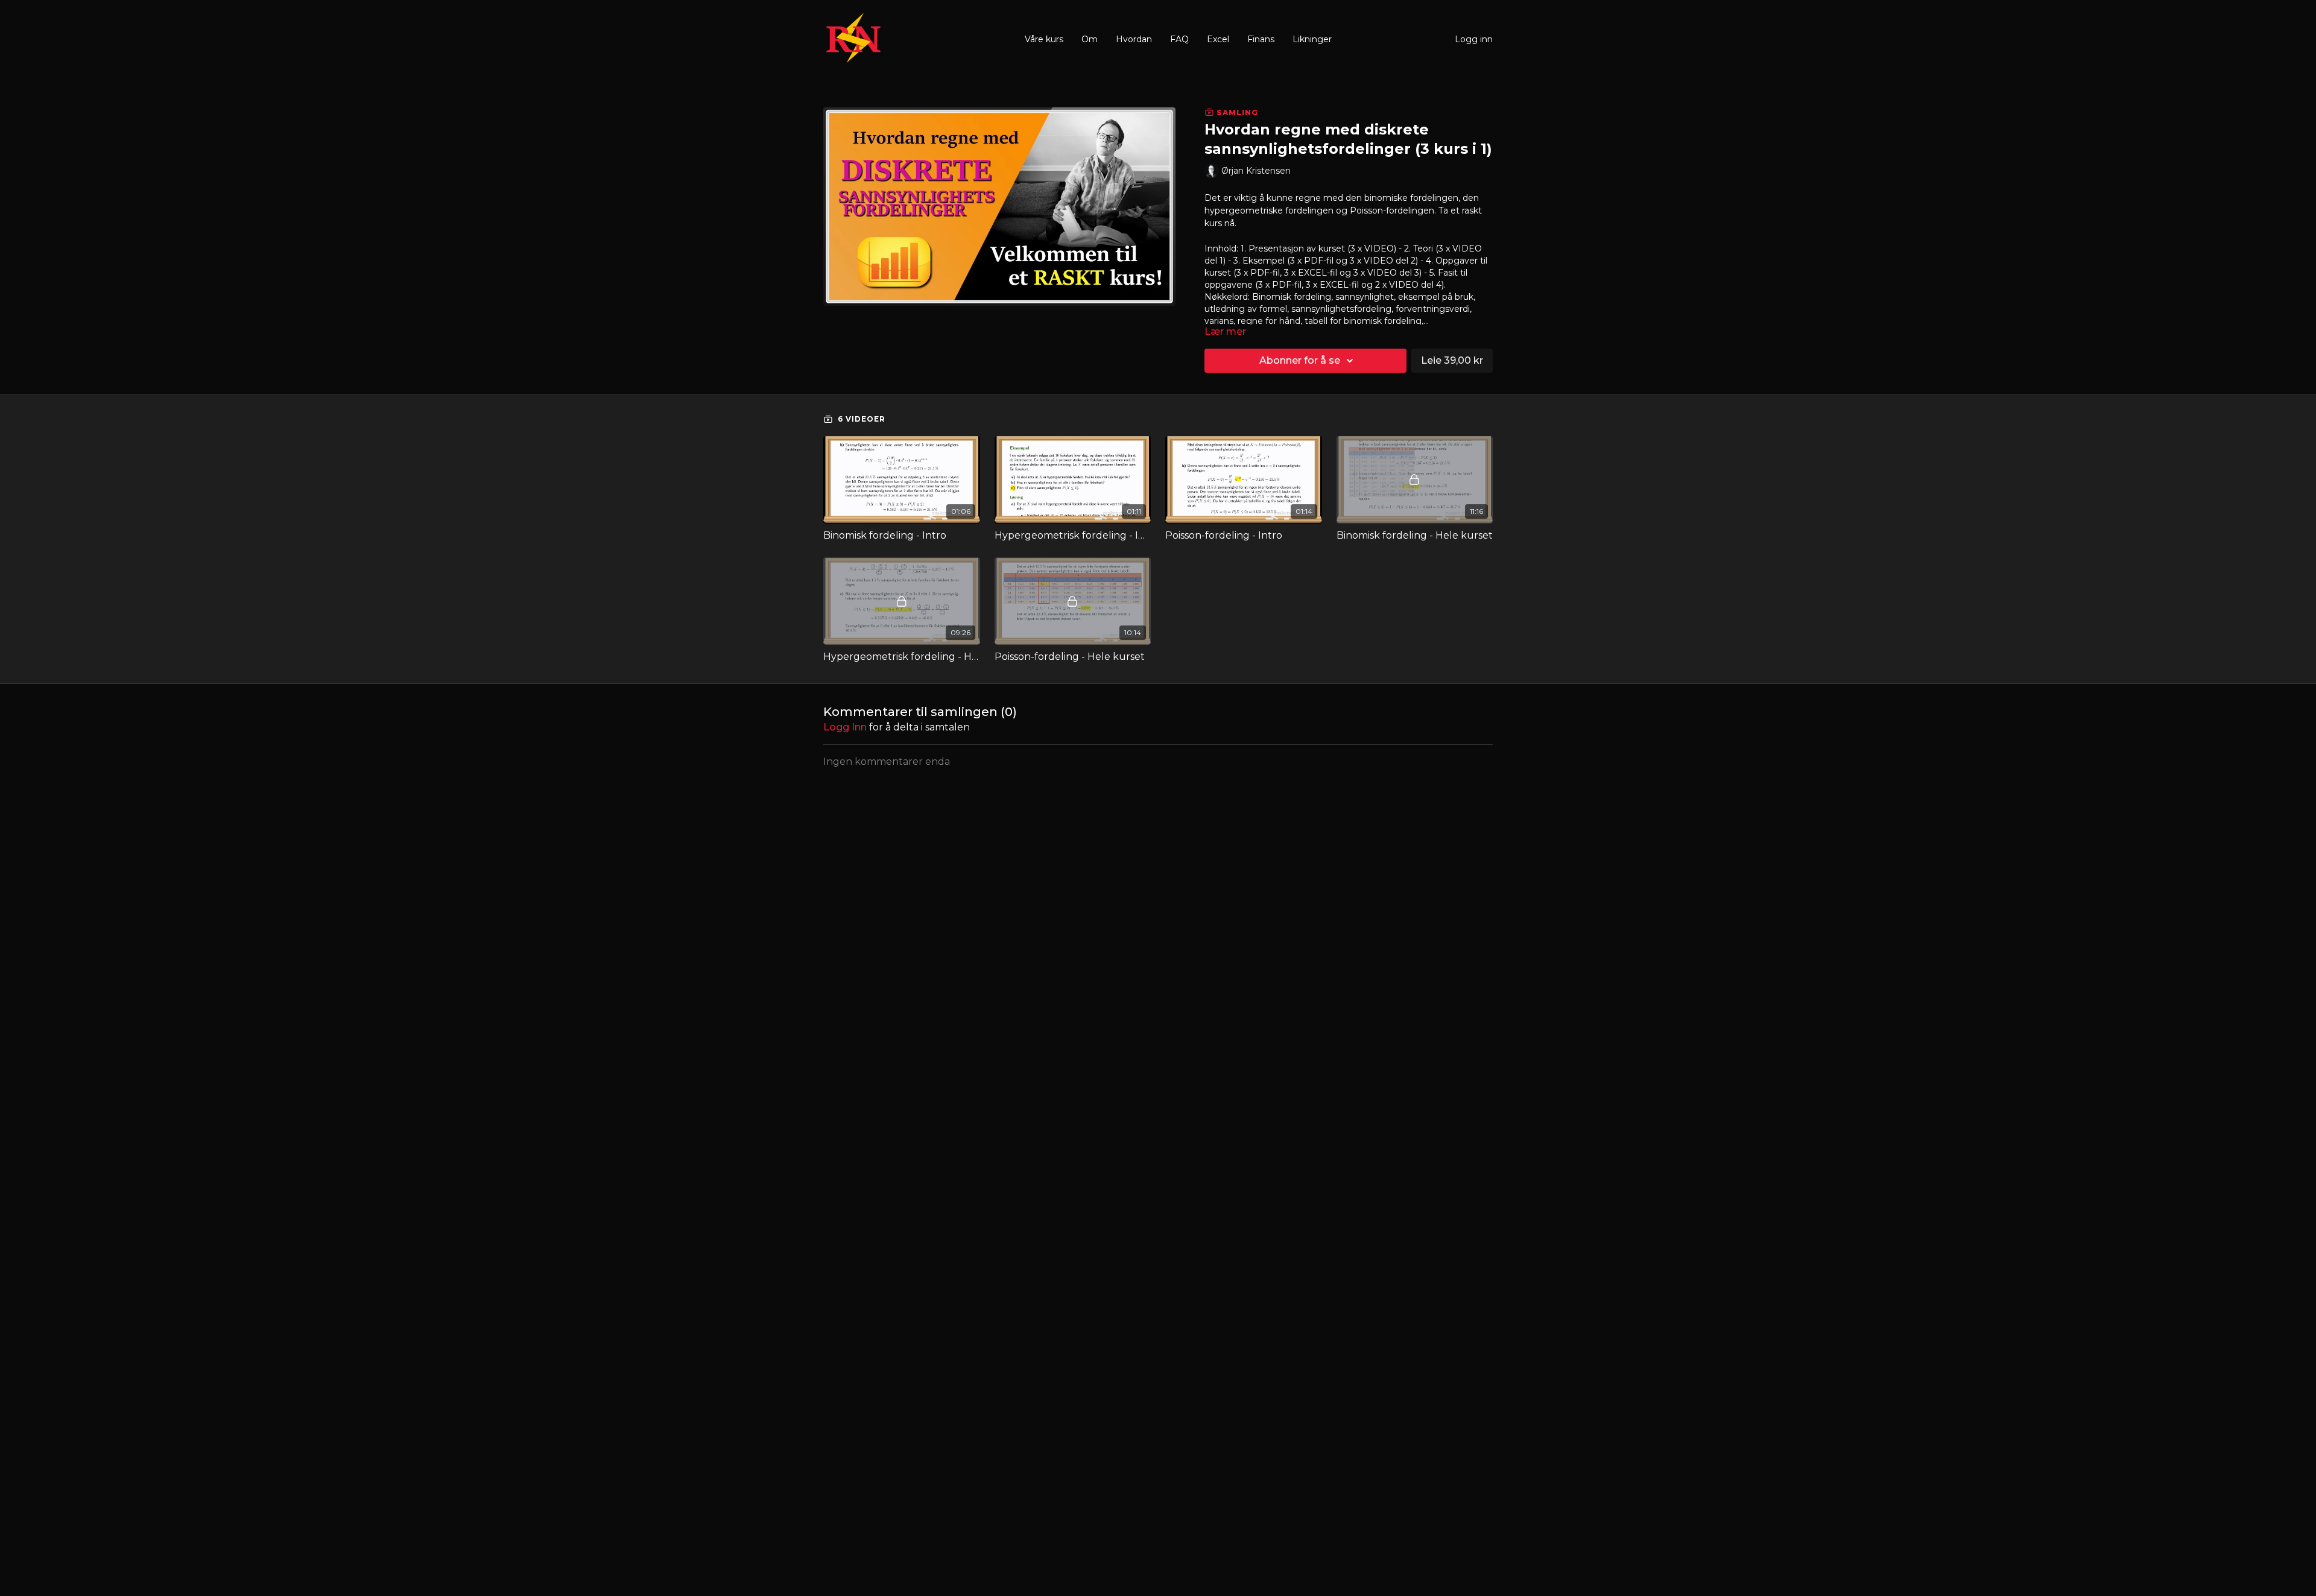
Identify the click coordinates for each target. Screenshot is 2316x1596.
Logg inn (1474, 39)
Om (1090, 39)
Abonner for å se (1300, 360)
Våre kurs (1044, 39)
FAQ (1179, 39)
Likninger (1312, 39)
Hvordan (1134, 39)
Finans (1261, 39)
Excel (1218, 39)
